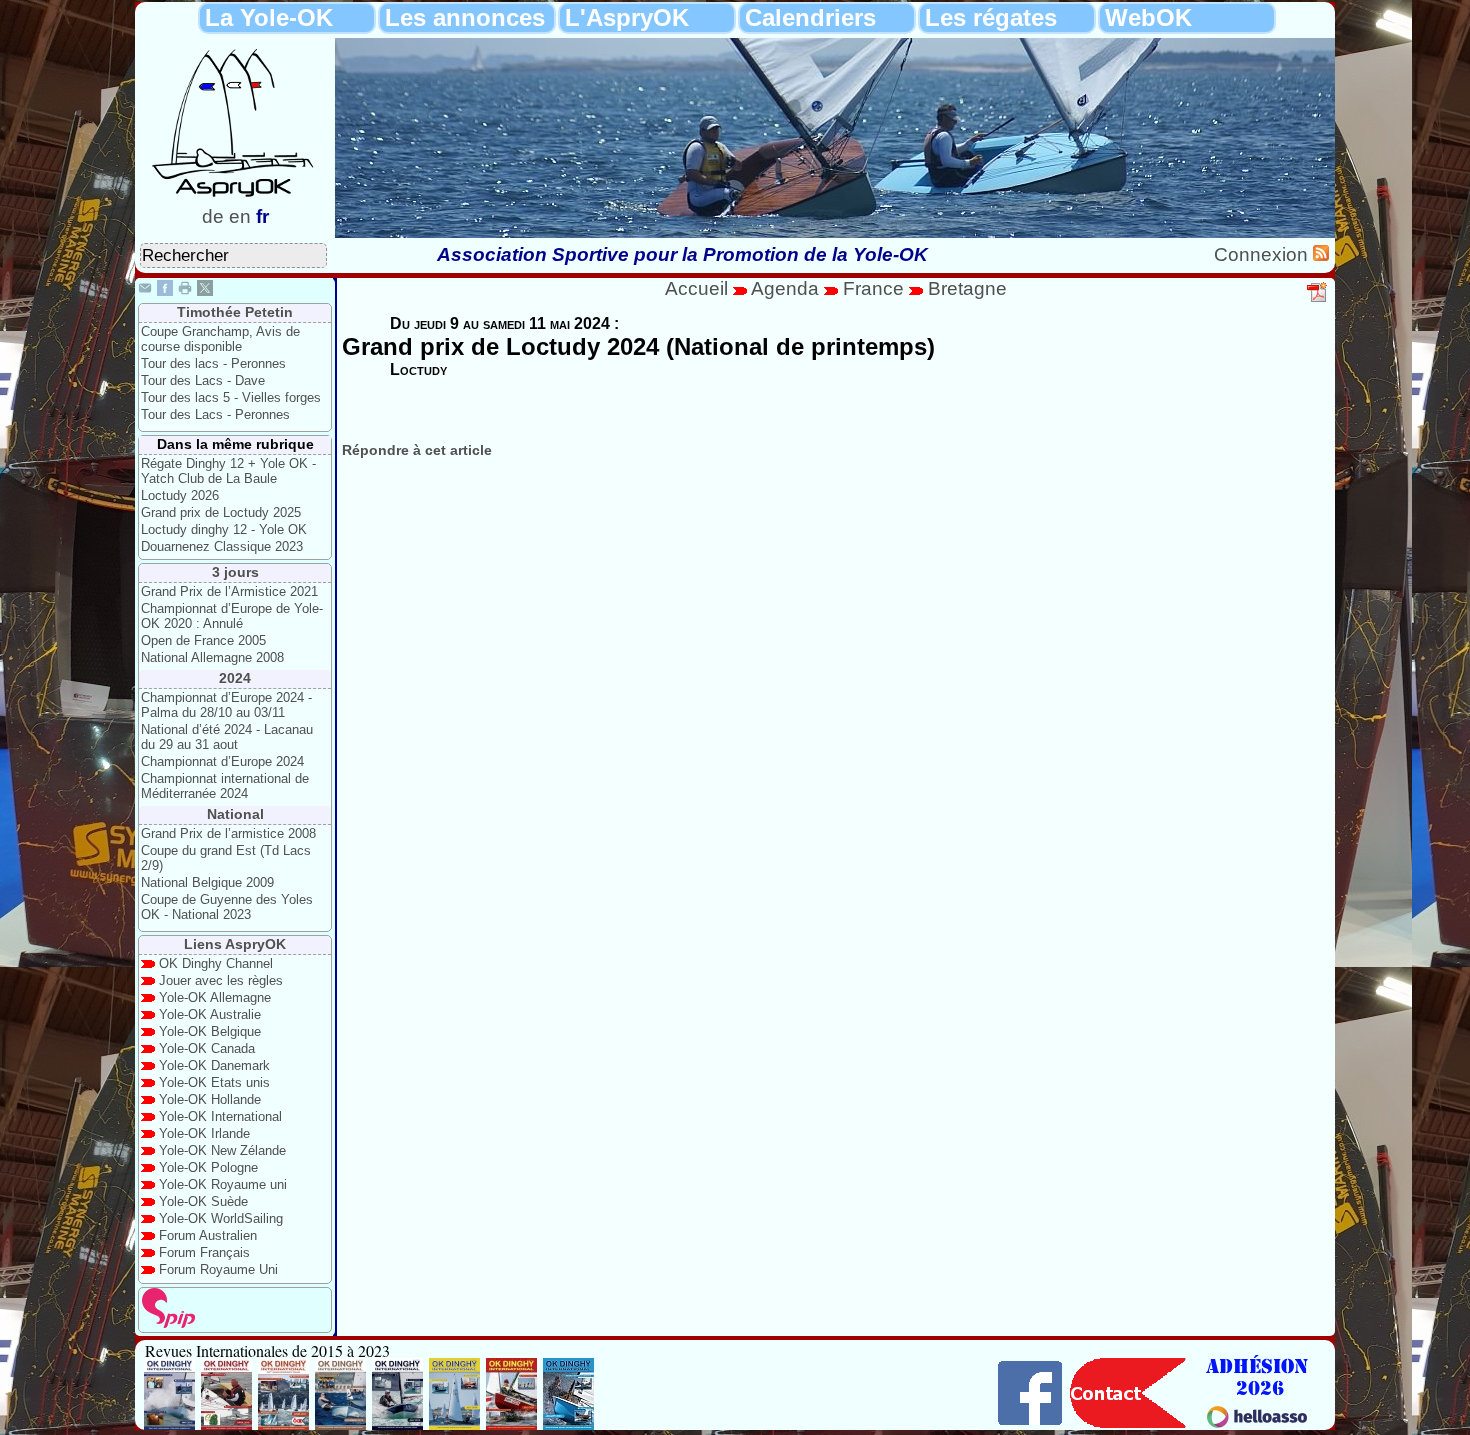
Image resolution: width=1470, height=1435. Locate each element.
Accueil (696, 288)
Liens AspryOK (235, 944)
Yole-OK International (220, 1116)
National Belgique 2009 (207, 882)
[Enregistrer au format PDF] (1318, 299)
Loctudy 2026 (180, 495)
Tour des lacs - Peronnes (213, 363)
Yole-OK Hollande (210, 1099)
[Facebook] (165, 290)
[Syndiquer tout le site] (1321, 254)
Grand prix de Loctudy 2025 (221, 512)
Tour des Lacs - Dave (203, 380)
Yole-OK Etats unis (214, 1082)
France (873, 288)
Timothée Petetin (235, 312)
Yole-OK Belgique (210, 1031)
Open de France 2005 (203, 640)
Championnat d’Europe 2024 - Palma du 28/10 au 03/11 (226, 705)
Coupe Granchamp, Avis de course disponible (220, 339)
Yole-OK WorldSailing (221, 1218)
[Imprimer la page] (185, 290)
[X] (205, 290)
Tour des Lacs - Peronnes (215, 414)
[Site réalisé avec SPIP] (169, 1323)
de (213, 216)
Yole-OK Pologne (208, 1167)
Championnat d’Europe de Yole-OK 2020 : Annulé (232, 616)
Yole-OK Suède (203, 1201)
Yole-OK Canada (207, 1048)
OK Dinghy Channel (216, 963)
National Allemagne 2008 (212, 657)
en (240, 216)
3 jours (235, 572)
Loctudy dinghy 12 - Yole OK (224, 529)
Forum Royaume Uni (218, 1269)
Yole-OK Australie (210, 1014)
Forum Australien (208, 1235)
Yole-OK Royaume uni (223, 1184)
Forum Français (204, 1252)
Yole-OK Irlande (204, 1133)
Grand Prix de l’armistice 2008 (228, 833)
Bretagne (967, 288)
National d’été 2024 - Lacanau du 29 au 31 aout (227, 737)
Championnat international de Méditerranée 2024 (225, 786)
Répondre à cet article (417, 450)
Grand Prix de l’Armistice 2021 (229, 591)
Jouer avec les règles (221, 980)
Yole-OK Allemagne (215, 997)
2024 (235, 678)
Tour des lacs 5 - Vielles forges (231, 397)
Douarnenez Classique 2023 (222, 546)
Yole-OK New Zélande (222, 1150)
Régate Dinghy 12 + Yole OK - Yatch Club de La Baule (228, 471)
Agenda (787, 288)
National (235, 814)
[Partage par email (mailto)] (145, 290)
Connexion (1263, 254)
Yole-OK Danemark (214, 1065)
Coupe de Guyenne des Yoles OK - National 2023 (227, 907)
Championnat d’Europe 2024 (222, 761)
